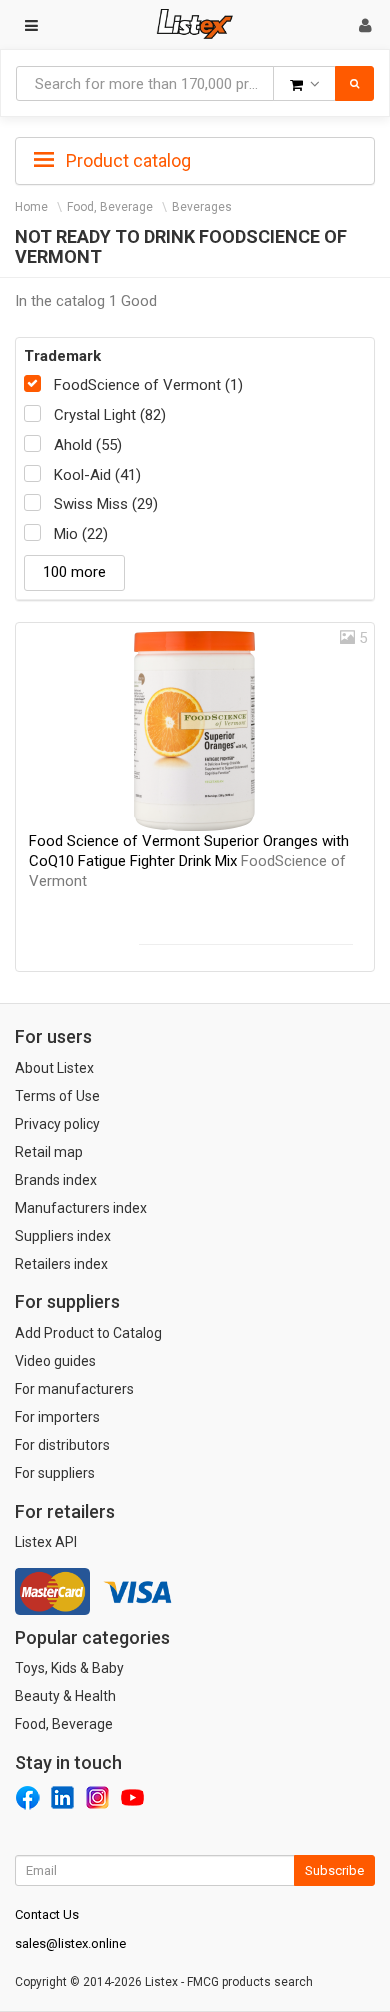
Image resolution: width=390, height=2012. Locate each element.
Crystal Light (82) (110, 415)
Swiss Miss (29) (106, 504)
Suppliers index (63, 1236)
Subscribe (334, 1870)
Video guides (55, 1361)
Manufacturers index (81, 1208)
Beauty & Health (65, 1696)
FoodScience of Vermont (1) (148, 385)
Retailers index (61, 1264)
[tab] (195, 159)
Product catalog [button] (126, 160)
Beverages (202, 207)
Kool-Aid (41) (97, 475)
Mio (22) (81, 534)
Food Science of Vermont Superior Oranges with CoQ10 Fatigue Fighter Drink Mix (189, 861)
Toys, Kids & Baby (69, 1668)
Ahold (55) (88, 445)
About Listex (54, 1068)
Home (31, 207)
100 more (74, 572)
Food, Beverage (110, 207)
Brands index (56, 1180)
